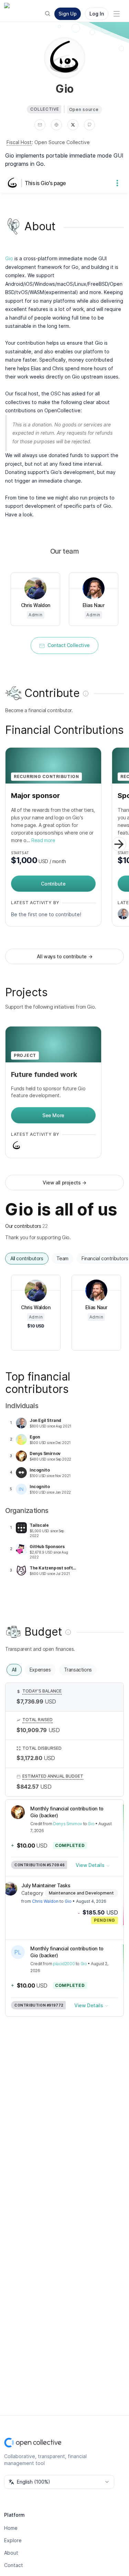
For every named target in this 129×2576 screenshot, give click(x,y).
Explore (13, 2540)
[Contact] (40, 125)
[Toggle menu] (117, 14)
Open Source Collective (62, 142)
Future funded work (44, 1074)
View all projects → (64, 1183)
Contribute (53, 884)
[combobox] (59, 2482)
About (11, 2553)
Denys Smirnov (68, 1824)
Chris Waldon (45, 1901)
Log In (97, 14)
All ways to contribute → (64, 956)
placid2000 (64, 1964)
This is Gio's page (45, 183)
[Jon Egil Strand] (123, 914)
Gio (9, 258)
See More (53, 1115)
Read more (43, 840)
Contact (14, 2565)
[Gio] (14, 183)
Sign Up (68, 14)
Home (11, 2528)
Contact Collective (69, 645)
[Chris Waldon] (10, 1889)
